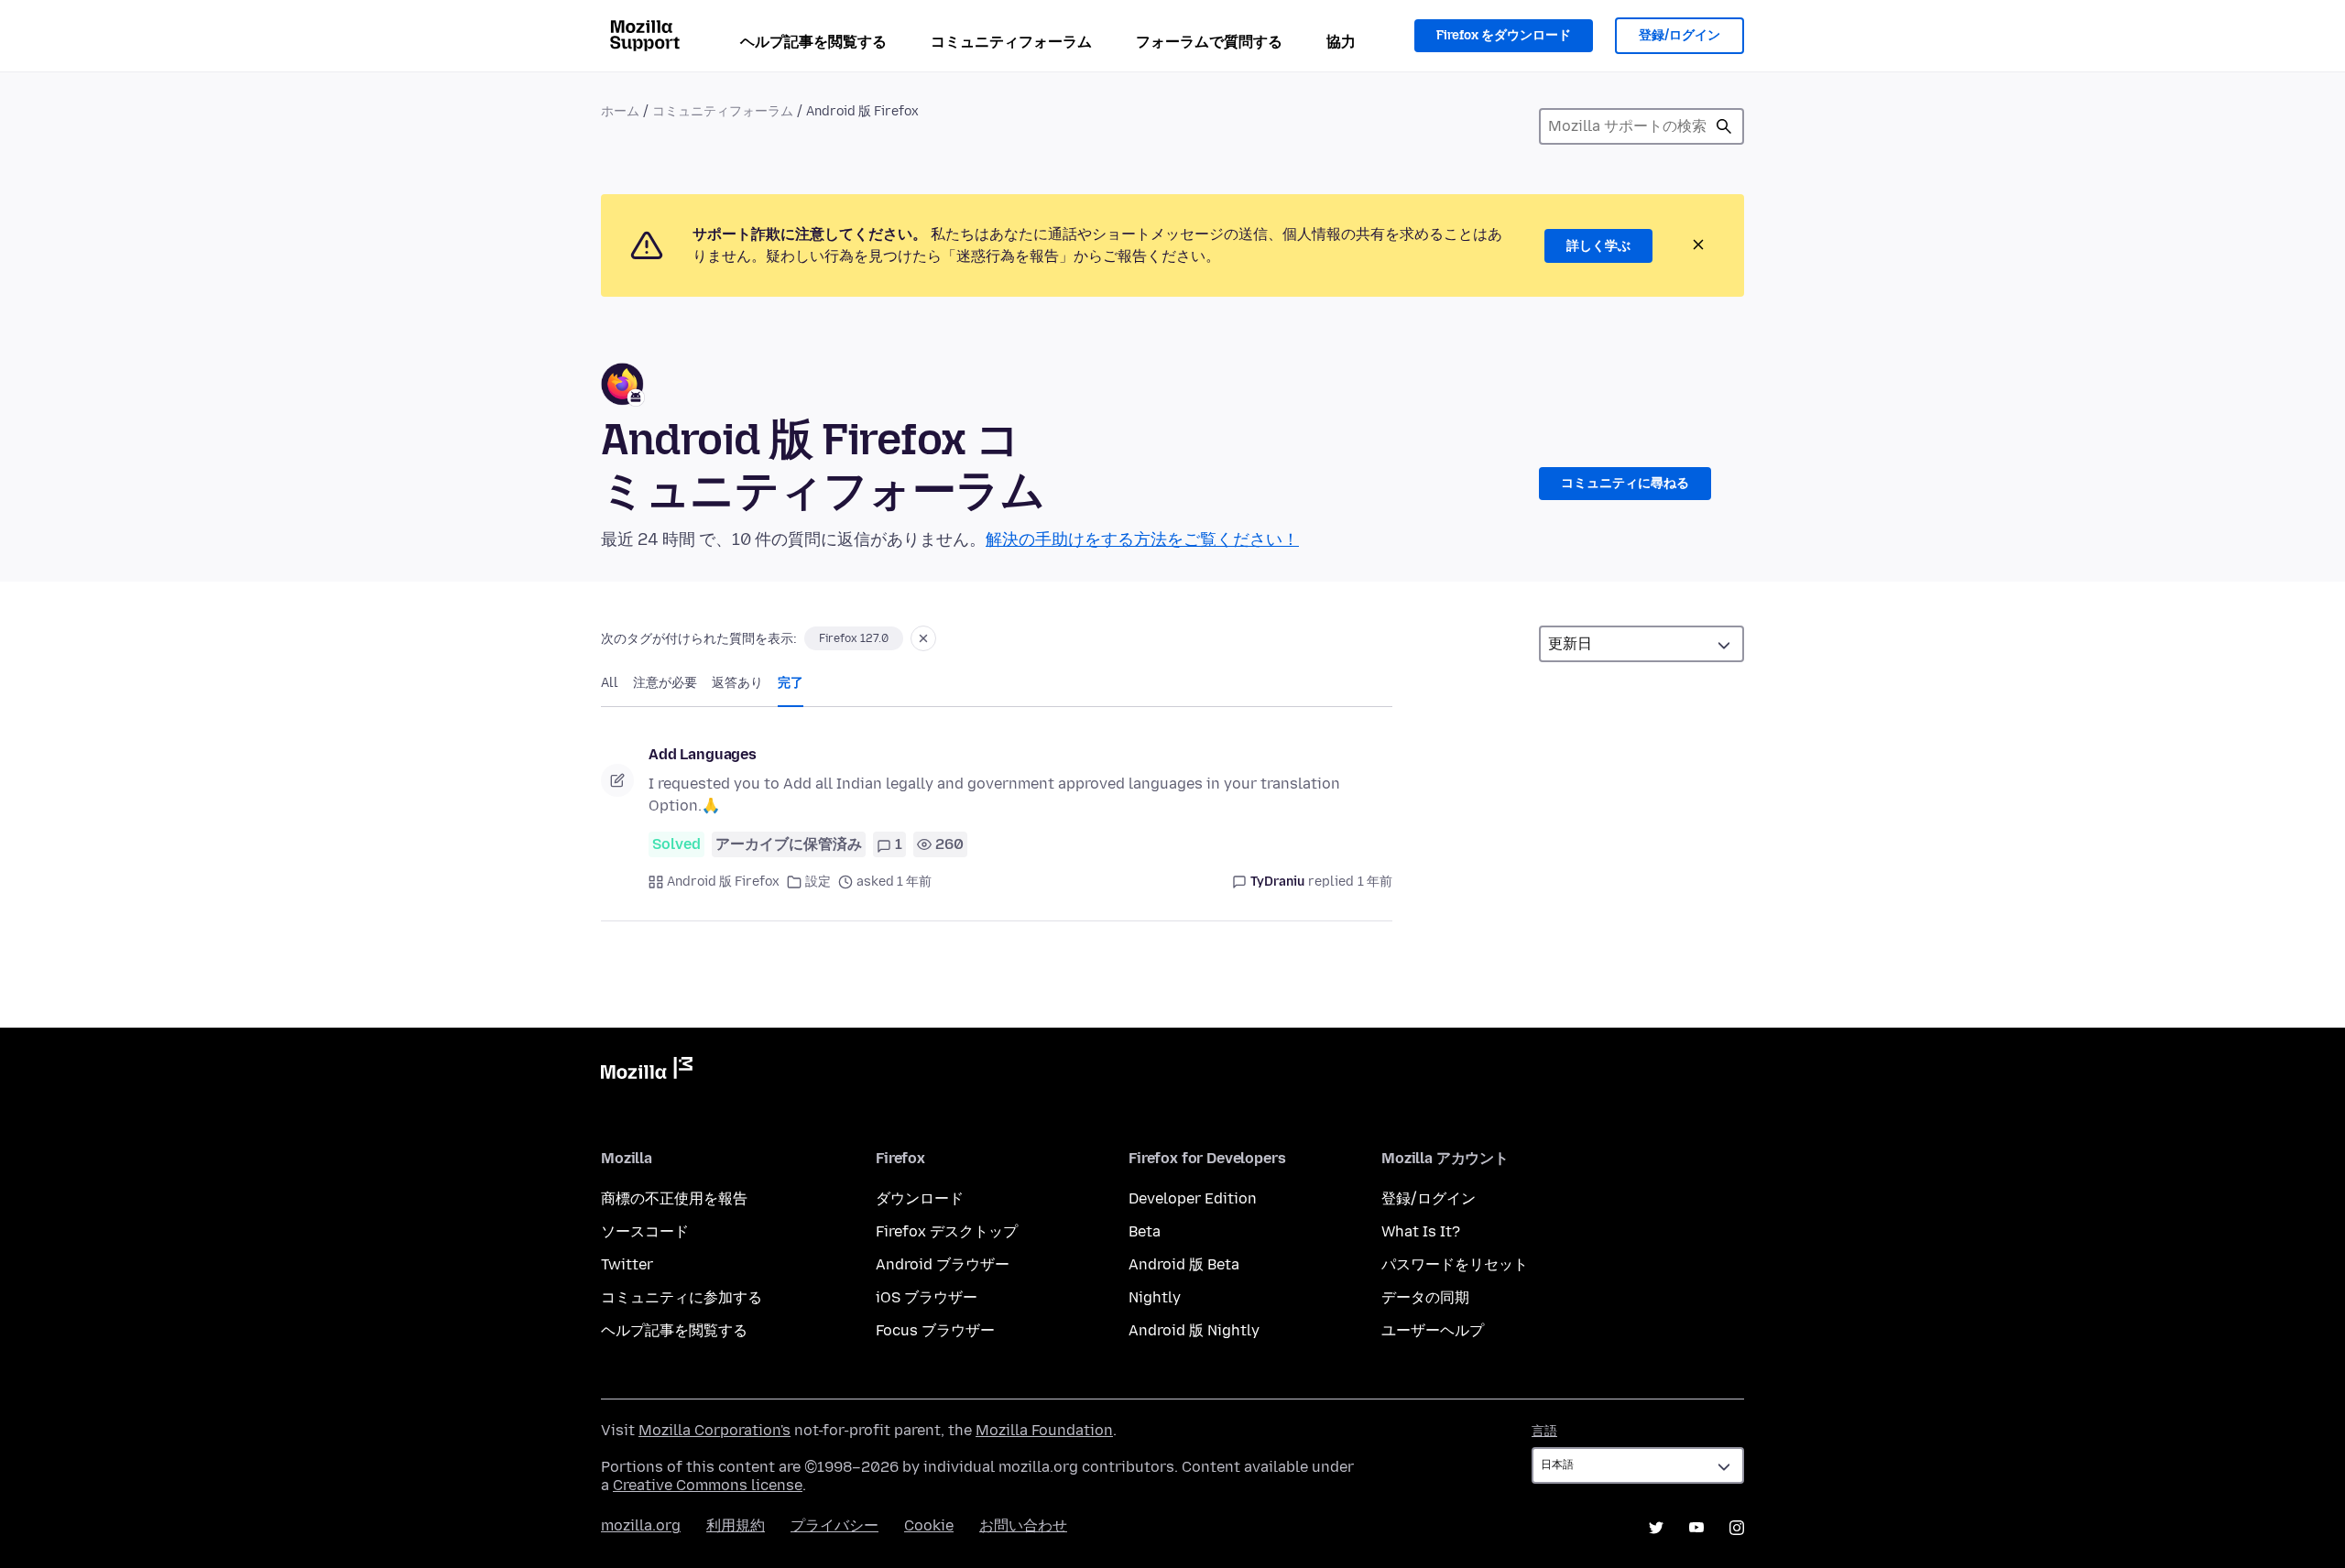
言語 (1544, 1431)
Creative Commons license (708, 1485)
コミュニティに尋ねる (1625, 483)
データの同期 (1425, 1297)
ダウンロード (920, 1198)
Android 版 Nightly (1194, 1330)
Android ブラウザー (943, 1264)
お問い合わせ (1023, 1525)
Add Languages (703, 754)
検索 (1724, 126)
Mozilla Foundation (1044, 1430)
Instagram (1737, 1528)
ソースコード (645, 1231)
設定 (818, 882)
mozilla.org (641, 1525)
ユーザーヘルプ (1433, 1330)
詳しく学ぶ (1598, 246)
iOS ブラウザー (927, 1297)
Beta (1145, 1231)
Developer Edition (1193, 1198)
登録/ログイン (1680, 35)
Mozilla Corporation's (714, 1430)
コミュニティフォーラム (1011, 42)
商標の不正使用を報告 (674, 1198)
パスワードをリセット (1455, 1264)
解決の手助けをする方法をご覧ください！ (1142, 539)
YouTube (1696, 1528)
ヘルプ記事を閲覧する (813, 42)
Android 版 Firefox (723, 882)
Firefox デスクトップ (947, 1231)
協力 (1341, 42)
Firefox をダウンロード (1504, 35)
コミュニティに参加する (682, 1297)
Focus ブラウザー (935, 1330)
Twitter (627, 1264)
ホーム (620, 111)
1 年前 (1375, 882)
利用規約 (736, 1525)
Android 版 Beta (1184, 1264)
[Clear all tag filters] (923, 638)
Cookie (929, 1525)
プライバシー (834, 1525)
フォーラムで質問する (1209, 42)
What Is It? (1421, 1231)
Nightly (1155, 1297)
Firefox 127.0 (854, 638)
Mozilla (647, 1072)
